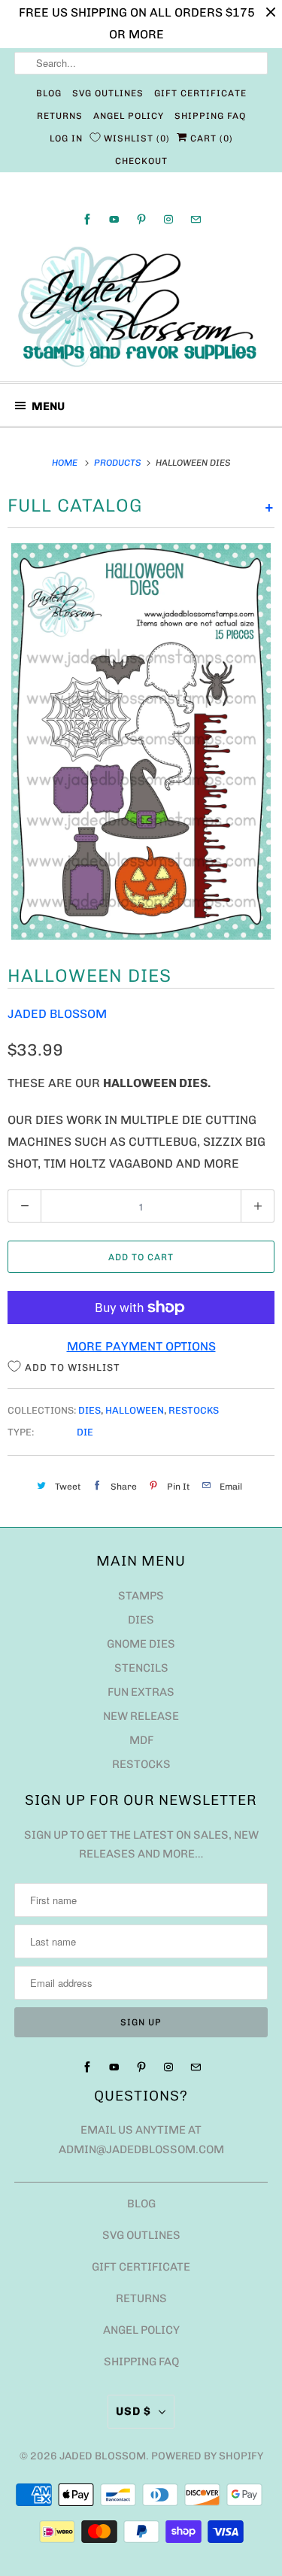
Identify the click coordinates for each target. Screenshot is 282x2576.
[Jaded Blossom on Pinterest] (141, 219)
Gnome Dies (141, 1644)
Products (119, 463)
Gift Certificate (200, 93)
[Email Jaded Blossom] (196, 219)
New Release (141, 1716)
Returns (60, 116)
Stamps (141, 1596)
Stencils (141, 1668)
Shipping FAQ (210, 116)
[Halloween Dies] (141, 742)
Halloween (135, 1410)
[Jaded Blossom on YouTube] (114, 219)
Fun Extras (141, 1692)
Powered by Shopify (207, 2456)
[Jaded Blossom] (141, 307)
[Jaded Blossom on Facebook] (87, 219)
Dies (89, 1410)
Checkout (141, 161)
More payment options (141, 1346)
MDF (141, 1740)
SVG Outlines (108, 93)
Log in (66, 138)
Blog (49, 93)
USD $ (133, 2411)
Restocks (194, 1410)
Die (85, 1432)
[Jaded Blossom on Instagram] (168, 219)
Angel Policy (129, 116)
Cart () (210, 138)
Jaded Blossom (57, 1014)
